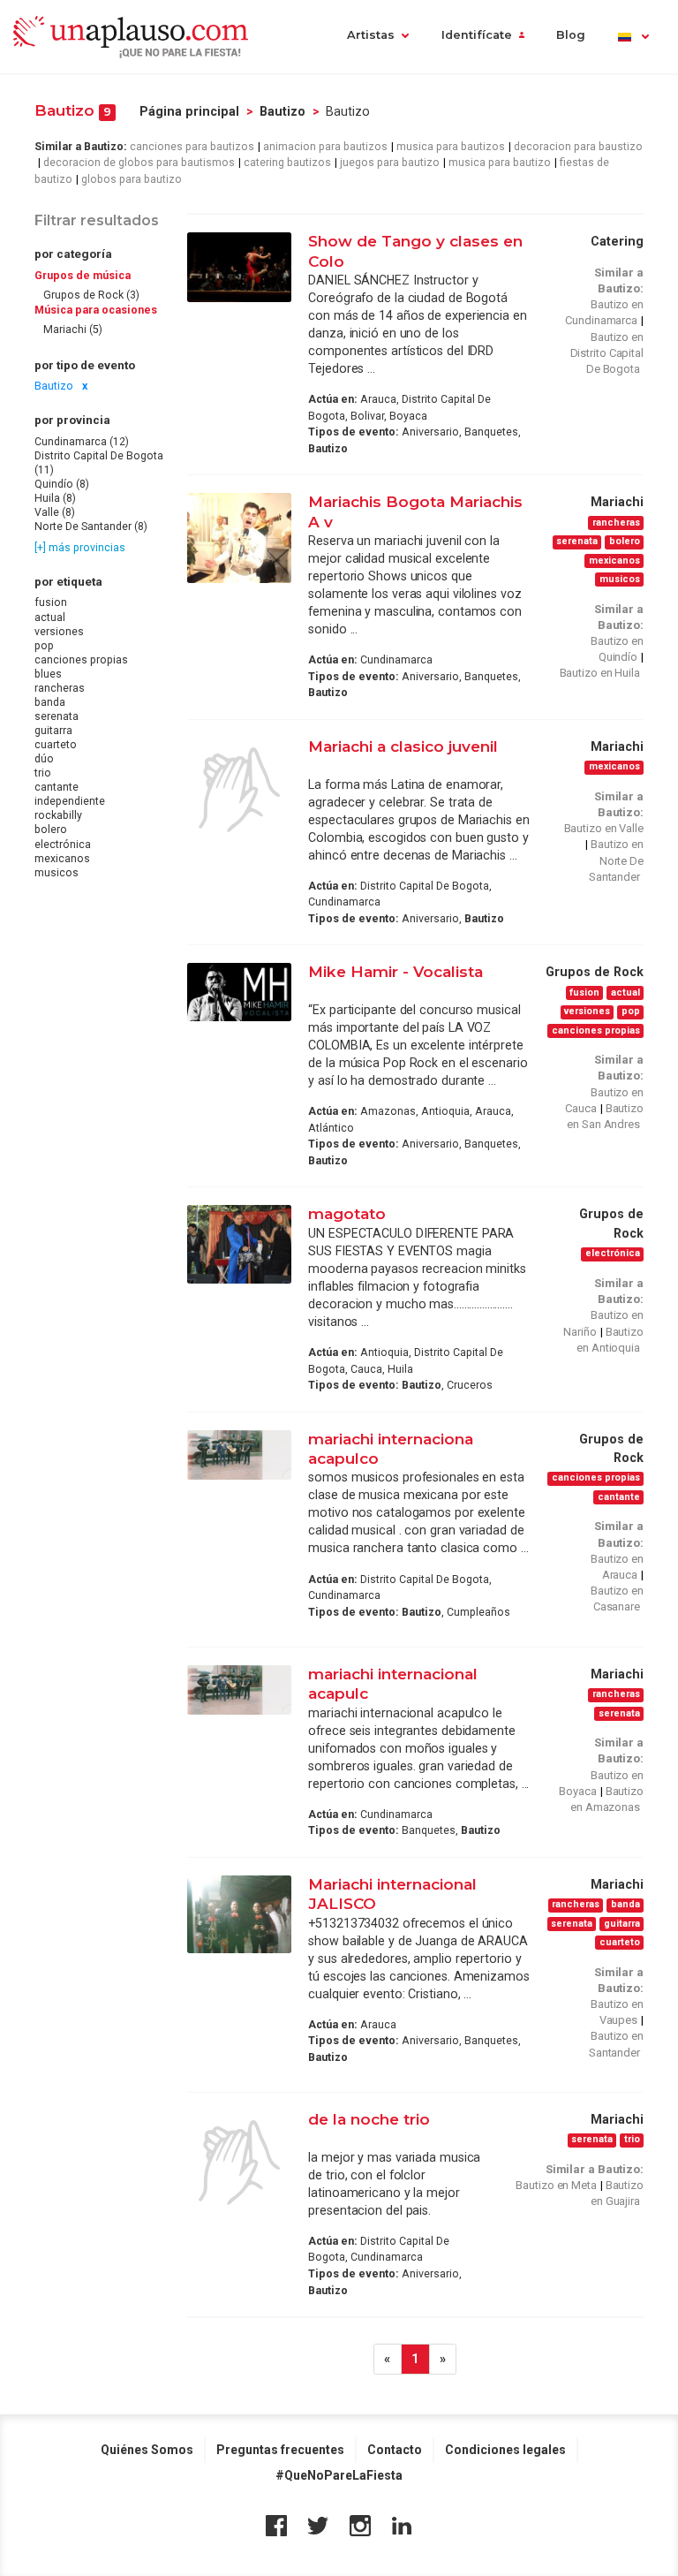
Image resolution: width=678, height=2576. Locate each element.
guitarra (53, 731)
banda (50, 702)
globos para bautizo (132, 179)
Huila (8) (55, 498)
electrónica (63, 845)
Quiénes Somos (147, 2450)
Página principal (189, 111)
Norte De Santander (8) (91, 527)
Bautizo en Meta (556, 2185)
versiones (59, 632)
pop (44, 646)
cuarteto (56, 745)
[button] (633, 37)
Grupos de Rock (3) (91, 295)
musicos (56, 873)
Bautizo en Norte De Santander (616, 860)
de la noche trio (369, 2119)
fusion (51, 602)
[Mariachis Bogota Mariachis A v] (239, 538)
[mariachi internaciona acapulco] (239, 1455)
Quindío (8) (62, 484)
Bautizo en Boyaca (601, 1783)
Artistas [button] (371, 35)
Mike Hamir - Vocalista (395, 971)
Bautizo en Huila (600, 673)
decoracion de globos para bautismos (139, 163)
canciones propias (81, 660)
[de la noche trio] (239, 2163)
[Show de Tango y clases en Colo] (239, 267)
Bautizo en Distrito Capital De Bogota (607, 353)
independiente (70, 801)
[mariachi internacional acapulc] (239, 1690)
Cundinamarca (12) (82, 442)
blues (48, 674)
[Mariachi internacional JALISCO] (239, 1914)
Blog (571, 35)
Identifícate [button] (477, 35)
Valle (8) (55, 512)
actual (50, 617)
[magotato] (239, 1244)
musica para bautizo (500, 163)
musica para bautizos (451, 147)
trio (43, 773)
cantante (56, 787)
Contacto (395, 2450)
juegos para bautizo (390, 163)
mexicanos (62, 859)
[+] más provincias (80, 548)
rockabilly (58, 815)
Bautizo (282, 111)
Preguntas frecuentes (280, 2450)
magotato (347, 1213)
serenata (56, 716)
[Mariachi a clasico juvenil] (239, 790)
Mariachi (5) (73, 330)
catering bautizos (287, 163)
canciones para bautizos (192, 147)
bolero (51, 830)
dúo (44, 759)
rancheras (60, 688)
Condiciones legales (505, 2450)
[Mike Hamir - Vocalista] (239, 992)
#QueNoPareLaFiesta (339, 2475)
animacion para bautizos (325, 147)
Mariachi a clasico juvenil (403, 746)
